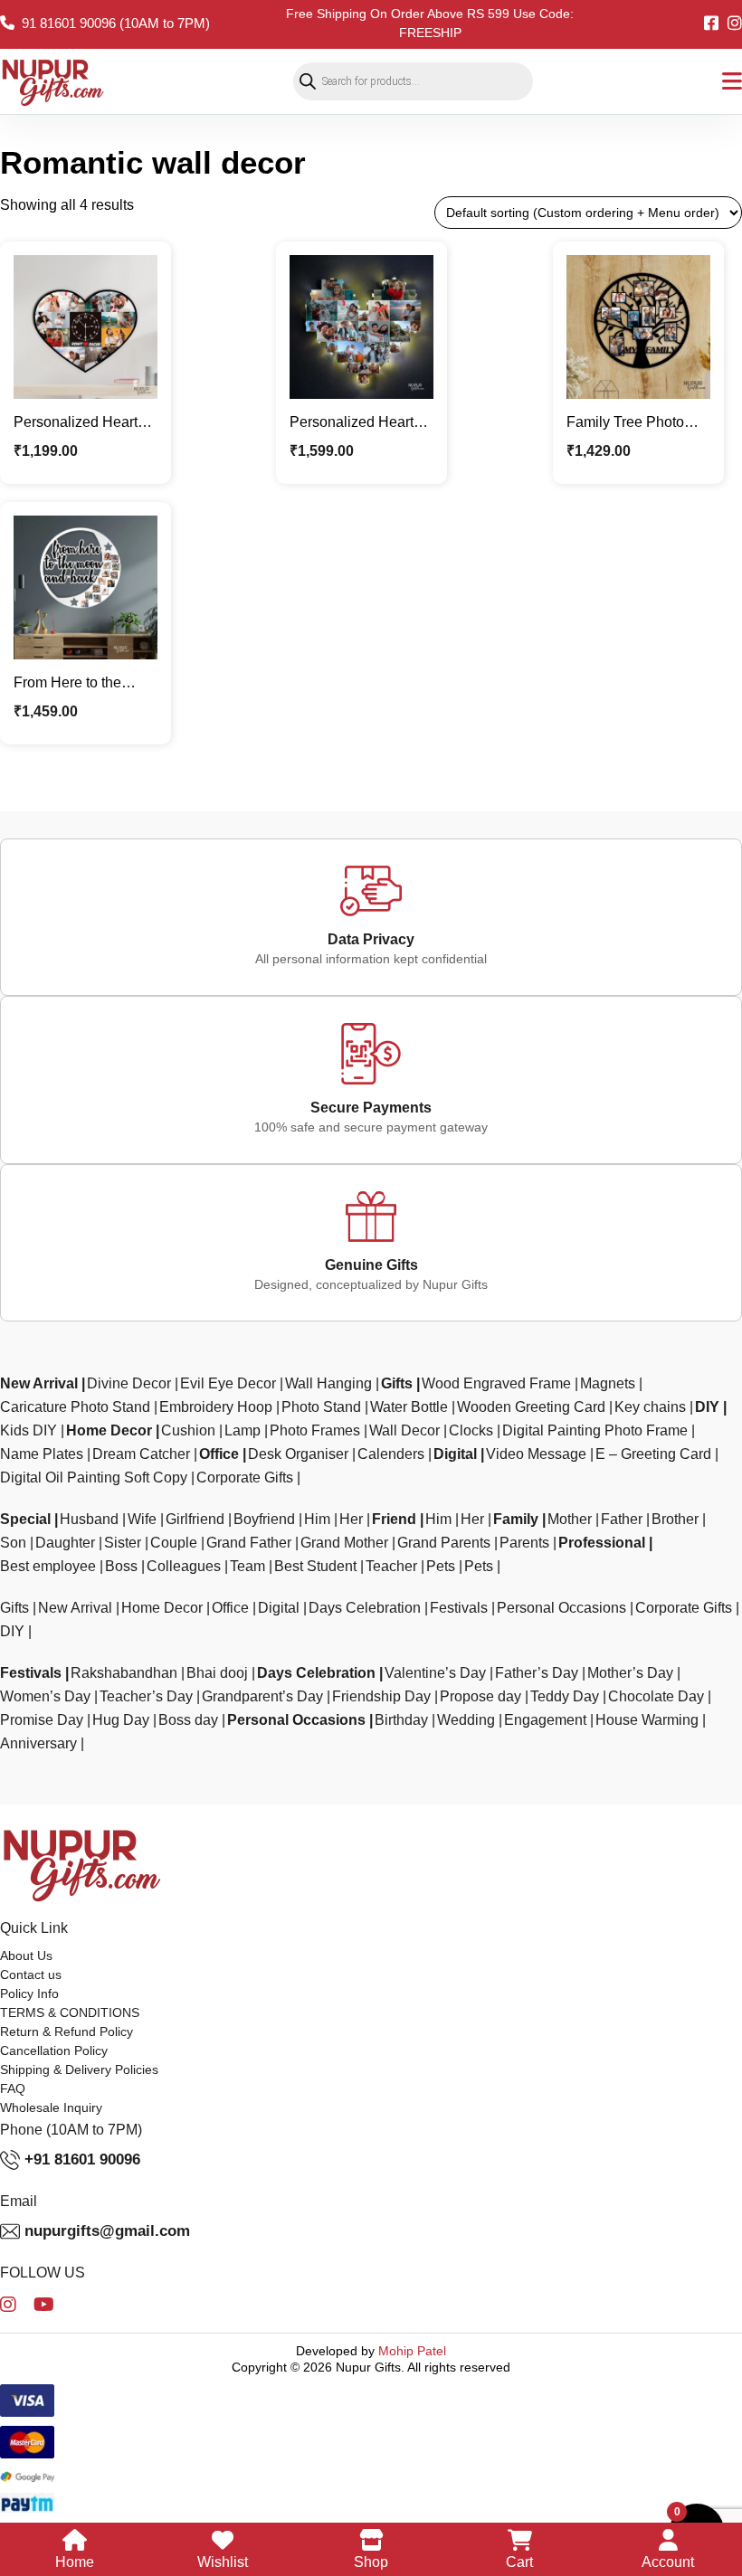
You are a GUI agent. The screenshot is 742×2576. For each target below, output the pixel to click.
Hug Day (121, 1720)
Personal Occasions (561, 1608)
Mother (570, 1519)
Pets (441, 1566)
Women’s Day (45, 1696)
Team (247, 1566)
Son (13, 1543)
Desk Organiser (298, 1454)
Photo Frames (315, 1430)
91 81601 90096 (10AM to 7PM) (116, 23)
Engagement (545, 1720)
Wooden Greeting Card (531, 1407)
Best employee (48, 1566)
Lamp (243, 1430)
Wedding (466, 1720)
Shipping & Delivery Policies (79, 2069)
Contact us (31, 1975)
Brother (675, 1519)
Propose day (480, 1696)
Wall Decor (404, 1430)
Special (25, 1519)
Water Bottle (409, 1407)
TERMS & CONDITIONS (70, 2012)
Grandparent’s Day (262, 1696)
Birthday (401, 1720)
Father (622, 1519)
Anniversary (38, 1743)
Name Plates (42, 1454)
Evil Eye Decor (228, 1383)
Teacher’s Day (146, 1696)
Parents (524, 1543)
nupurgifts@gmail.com (107, 2231)
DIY (707, 1407)
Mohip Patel (412, 2351)
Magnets (608, 1383)
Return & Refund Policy (67, 2031)
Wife (142, 1519)
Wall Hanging (328, 1383)
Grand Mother (344, 1543)
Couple (174, 1543)
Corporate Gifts (245, 1477)
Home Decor (109, 1430)
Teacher (391, 1566)
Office (219, 1454)
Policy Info (29, 1994)
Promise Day (42, 1720)
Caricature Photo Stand (75, 1407)
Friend (394, 1519)
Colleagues (184, 1566)
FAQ (13, 2088)
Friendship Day (381, 1696)
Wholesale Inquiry (51, 2107)
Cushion (188, 1430)
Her (351, 1519)
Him (317, 1519)
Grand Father (249, 1543)
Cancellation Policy (54, 2050)
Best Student (315, 1566)
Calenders (391, 1454)
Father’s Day (537, 1673)
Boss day (188, 1720)
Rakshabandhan (124, 1673)
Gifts (397, 1383)
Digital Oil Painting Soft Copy (94, 1477)
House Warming (647, 1720)
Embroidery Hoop (216, 1407)
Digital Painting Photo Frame (595, 1430)
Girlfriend (195, 1519)
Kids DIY (29, 1430)
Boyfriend (264, 1519)
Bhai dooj (217, 1673)
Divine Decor (129, 1383)
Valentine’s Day (435, 1673)
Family (516, 1519)
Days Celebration (365, 1608)
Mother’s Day (630, 1673)
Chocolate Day (656, 1696)
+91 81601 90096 (82, 2159)
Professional (602, 1543)
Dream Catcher (141, 1454)
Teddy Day (565, 1696)
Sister (123, 1543)
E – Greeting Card (653, 1454)
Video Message (536, 1454)
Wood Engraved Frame (496, 1383)
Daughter (65, 1543)
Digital (455, 1454)
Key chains (650, 1407)
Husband (89, 1519)
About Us (26, 1956)
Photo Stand (321, 1407)
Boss (121, 1566)
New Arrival (39, 1383)
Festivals (459, 1608)
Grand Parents (444, 1543)
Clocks (471, 1430)
